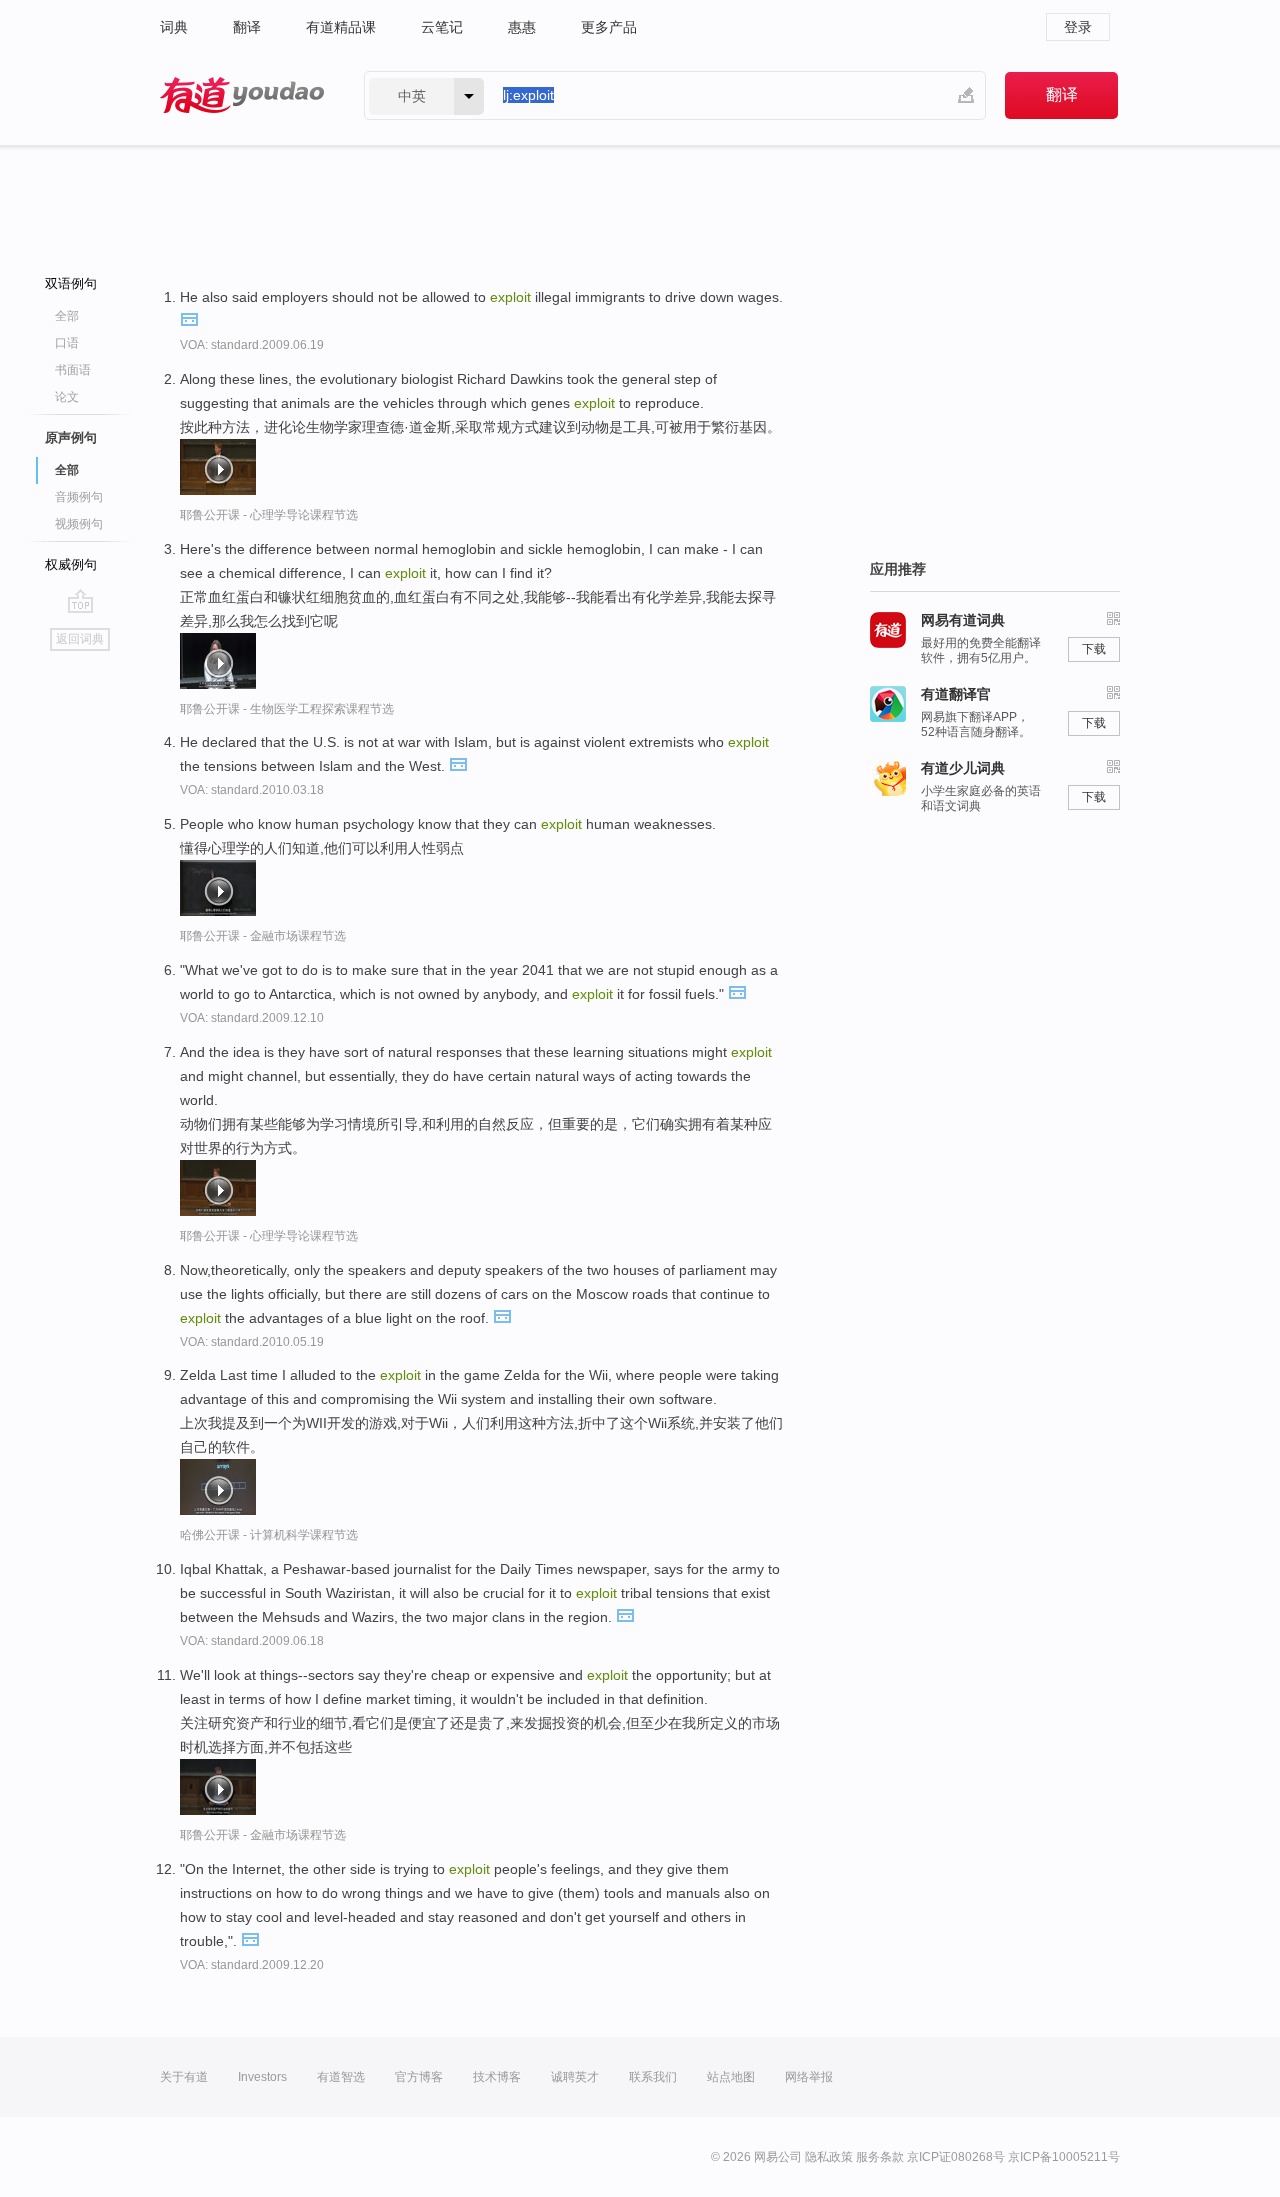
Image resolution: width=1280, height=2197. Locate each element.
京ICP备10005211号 (1064, 2157)
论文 (67, 397)
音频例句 (79, 497)
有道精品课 (341, 27)
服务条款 (880, 2157)
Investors (262, 2077)
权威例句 (71, 564)
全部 (67, 316)
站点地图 (731, 2077)
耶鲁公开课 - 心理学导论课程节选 (269, 515)
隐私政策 (829, 2157)
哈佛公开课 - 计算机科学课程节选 (269, 1535)
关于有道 (184, 2077)
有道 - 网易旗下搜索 (242, 95)
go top (80, 601)
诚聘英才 (575, 2077)
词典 (174, 27)
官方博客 (419, 2077)
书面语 (73, 370)
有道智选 (341, 2077)
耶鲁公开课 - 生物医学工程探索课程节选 (287, 709)
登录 (1078, 27)
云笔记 (442, 27)
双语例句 (71, 283)
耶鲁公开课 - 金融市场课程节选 (263, 936)
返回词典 (80, 639)
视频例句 (79, 524)
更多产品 (609, 27)
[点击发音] (189, 318)
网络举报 (809, 2077)
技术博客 (497, 2077)
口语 (67, 343)
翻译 (247, 27)
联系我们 (653, 2077)
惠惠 (522, 27)
